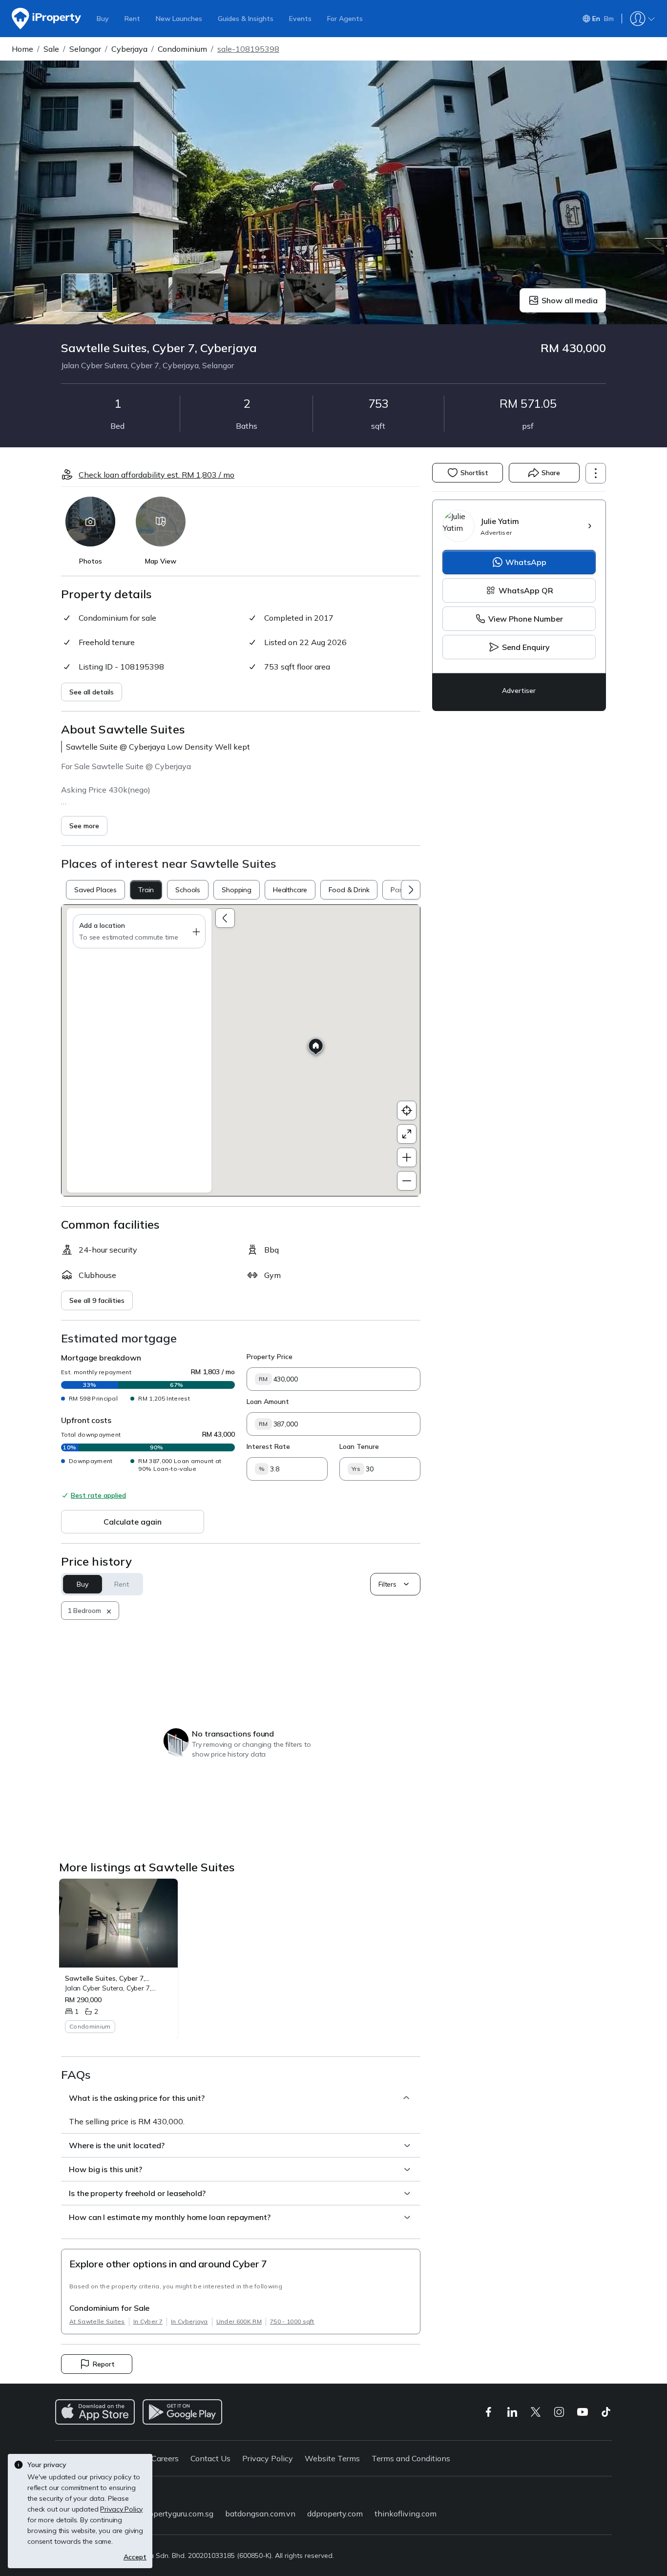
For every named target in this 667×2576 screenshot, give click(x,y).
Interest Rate (268, 1446)
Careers (165, 2458)
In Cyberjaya (189, 2321)
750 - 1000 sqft (292, 2321)
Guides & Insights (246, 19)
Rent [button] (121, 1584)
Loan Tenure (359, 1446)
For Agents (345, 19)
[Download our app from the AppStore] (95, 2412)
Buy (103, 19)
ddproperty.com (335, 2513)
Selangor (85, 49)
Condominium (182, 49)
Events (300, 19)
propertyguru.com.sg (177, 2513)
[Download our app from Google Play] (182, 2412)
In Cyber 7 (148, 2321)
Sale (51, 49)
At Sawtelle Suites (97, 2321)
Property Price (270, 1357)
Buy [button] (83, 1584)
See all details (92, 692)
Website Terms (332, 2458)
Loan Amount (268, 1402)
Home (22, 49)
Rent (132, 19)
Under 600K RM (239, 2321)
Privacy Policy (268, 2458)
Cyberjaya (129, 49)
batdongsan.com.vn (260, 2513)
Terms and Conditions (411, 2458)
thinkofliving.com (406, 2513)
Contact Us (210, 2458)
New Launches (179, 19)
